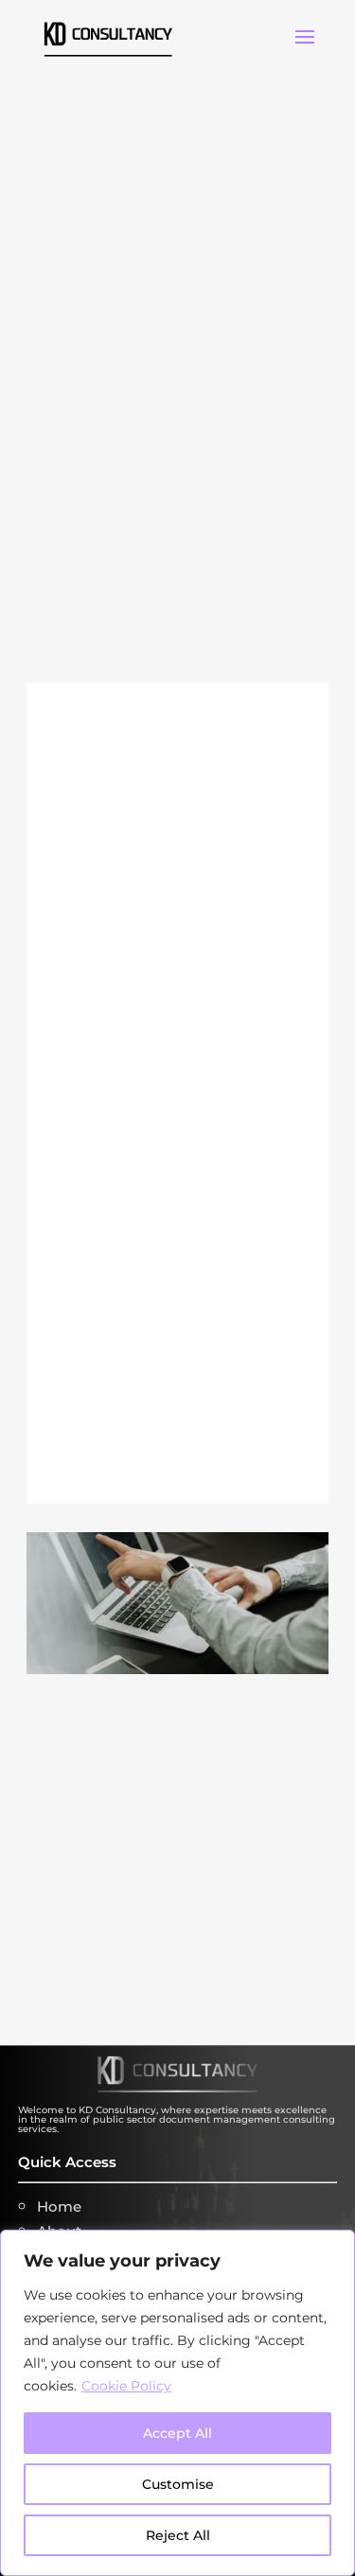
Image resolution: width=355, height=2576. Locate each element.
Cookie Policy (126, 2386)
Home (59, 2206)
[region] (177, 2403)
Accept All (177, 2433)
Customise (178, 2484)
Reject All (178, 2535)
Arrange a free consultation (152, 1943)
